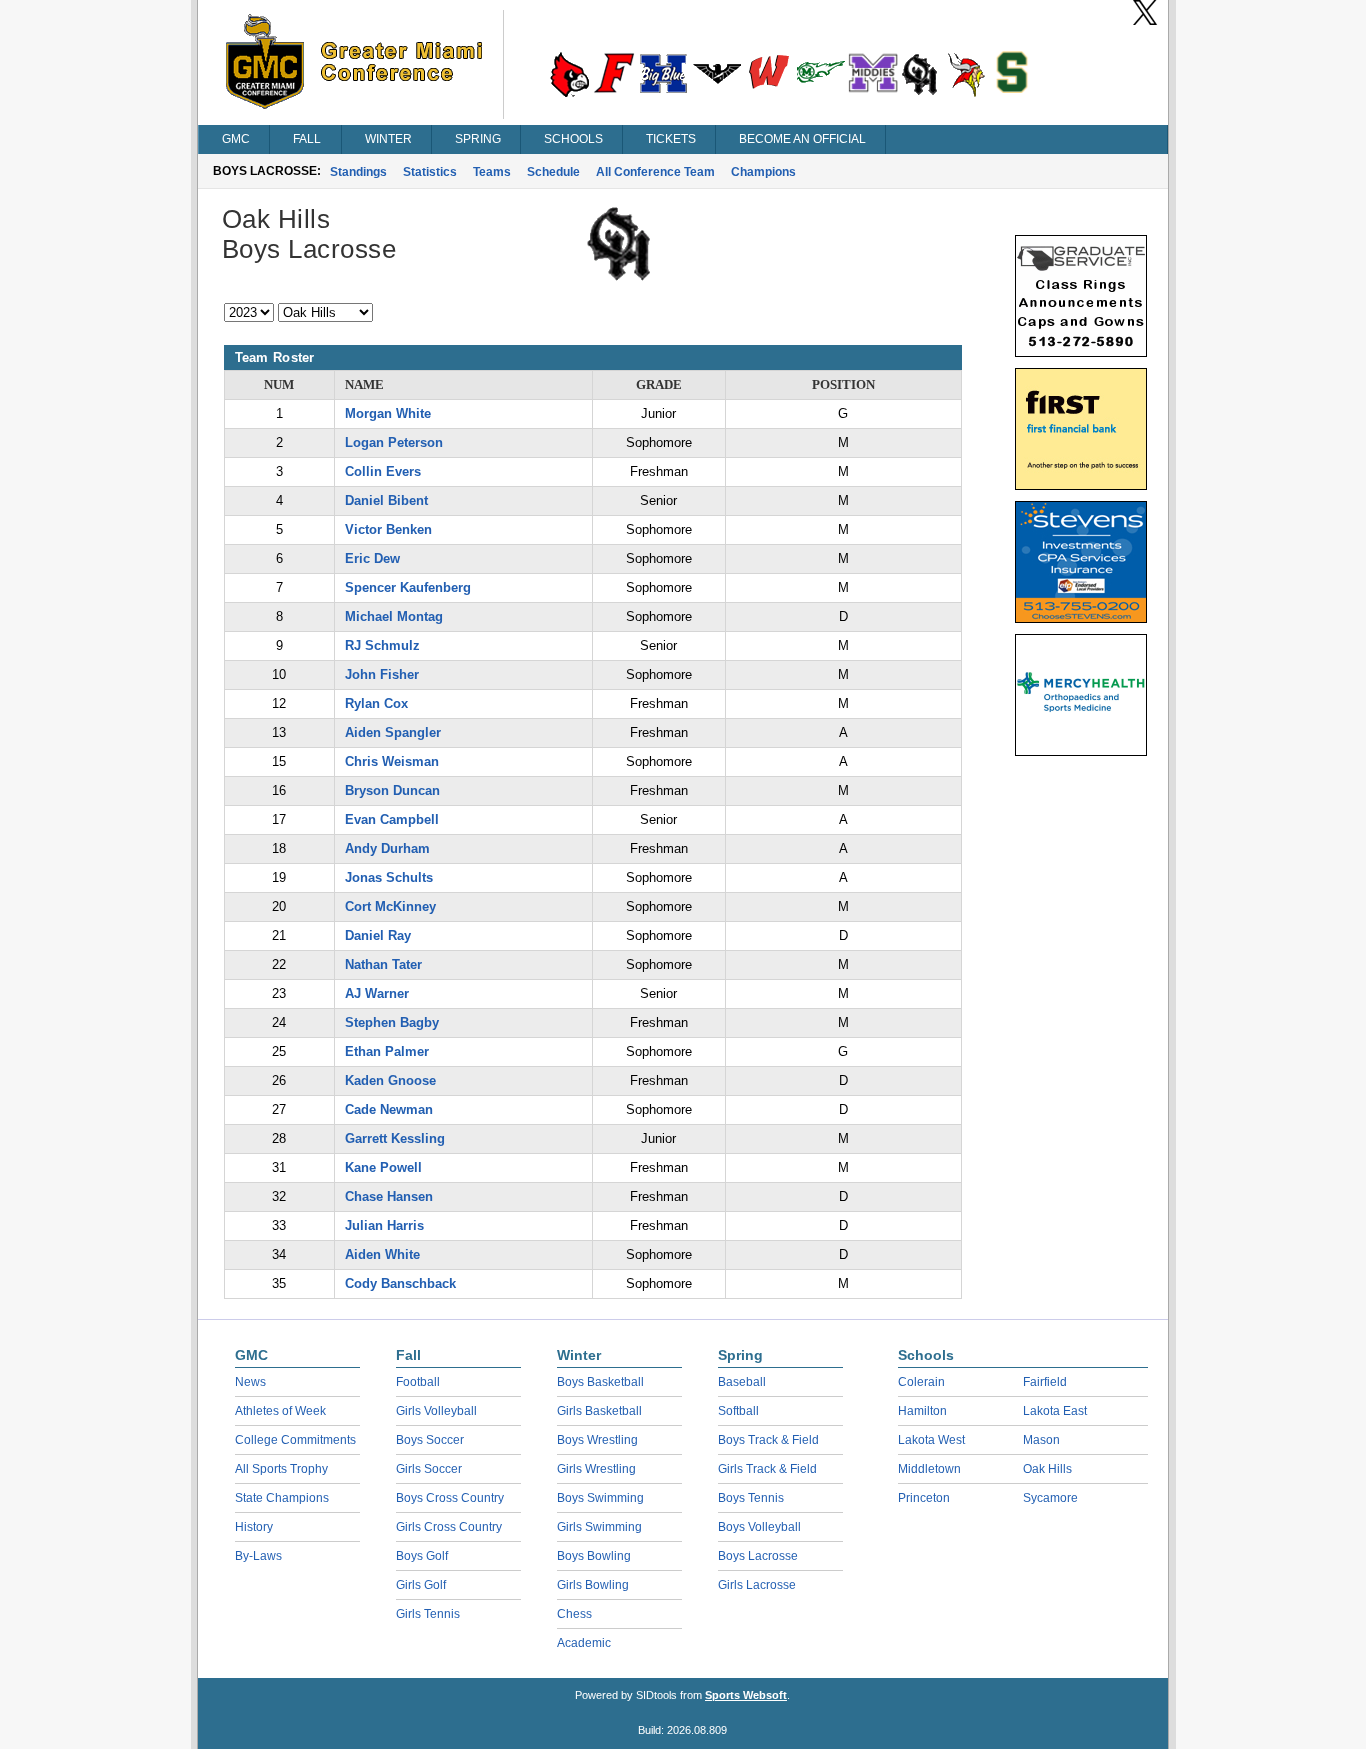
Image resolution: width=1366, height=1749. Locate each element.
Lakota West (931, 1440)
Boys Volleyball (759, 1527)
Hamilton (922, 1411)
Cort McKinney (390, 906)
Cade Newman (389, 1109)
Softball (738, 1411)
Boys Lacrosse (758, 1556)
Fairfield (1045, 1382)
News (250, 1382)
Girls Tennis (428, 1614)
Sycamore (1050, 1498)
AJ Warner (377, 993)
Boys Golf (422, 1556)
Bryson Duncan (392, 790)
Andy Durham (387, 848)
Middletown (929, 1469)
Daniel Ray (378, 935)
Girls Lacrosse (757, 1585)
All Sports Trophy (281, 1469)
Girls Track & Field (767, 1469)
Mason (1041, 1440)
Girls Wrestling (596, 1469)
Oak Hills (1047, 1469)
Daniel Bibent (386, 500)
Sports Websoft (746, 1695)
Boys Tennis (751, 1498)
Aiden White (382, 1254)
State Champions (282, 1498)
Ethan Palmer (387, 1051)
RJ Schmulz (382, 645)
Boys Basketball (600, 1382)
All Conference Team (655, 172)
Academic (584, 1643)
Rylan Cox (376, 703)
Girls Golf (421, 1585)
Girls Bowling (593, 1585)
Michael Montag (394, 616)
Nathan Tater (383, 964)
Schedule (553, 172)
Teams (492, 172)
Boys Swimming (600, 1498)
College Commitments (295, 1440)
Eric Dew (372, 558)
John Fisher (382, 674)
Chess (574, 1614)
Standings (358, 172)
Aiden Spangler (393, 732)
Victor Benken (388, 529)
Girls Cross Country (449, 1527)
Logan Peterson (394, 442)
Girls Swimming (599, 1527)
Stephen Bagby (392, 1022)
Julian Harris (384, 1225)
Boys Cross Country (450, 1498)
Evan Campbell (392, 819)
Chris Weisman (392, 761)
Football (418, 1382)
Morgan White (388, 413)
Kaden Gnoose (390, 1080)
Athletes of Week (280, 1411)
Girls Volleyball (436, 1411)
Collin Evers (383, 471)
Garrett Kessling (395, 1138)
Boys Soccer (430, 1440)
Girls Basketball (599, 1411)
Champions (763, 172)
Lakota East (1055, 1411)
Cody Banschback (400, 1283)
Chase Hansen (389, 1196)
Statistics (430, 172)
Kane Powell (383, 1167)
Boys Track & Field (768, 1440)
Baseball (742, 1382)
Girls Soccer (429, 1469)
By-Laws (258, 1556)
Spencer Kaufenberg (408, 587)
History (254, 1527)
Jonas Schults (389, 877)
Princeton (924, 1498)
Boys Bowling (594, 1556)
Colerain (921, 1382)
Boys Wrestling (597, 1440)
